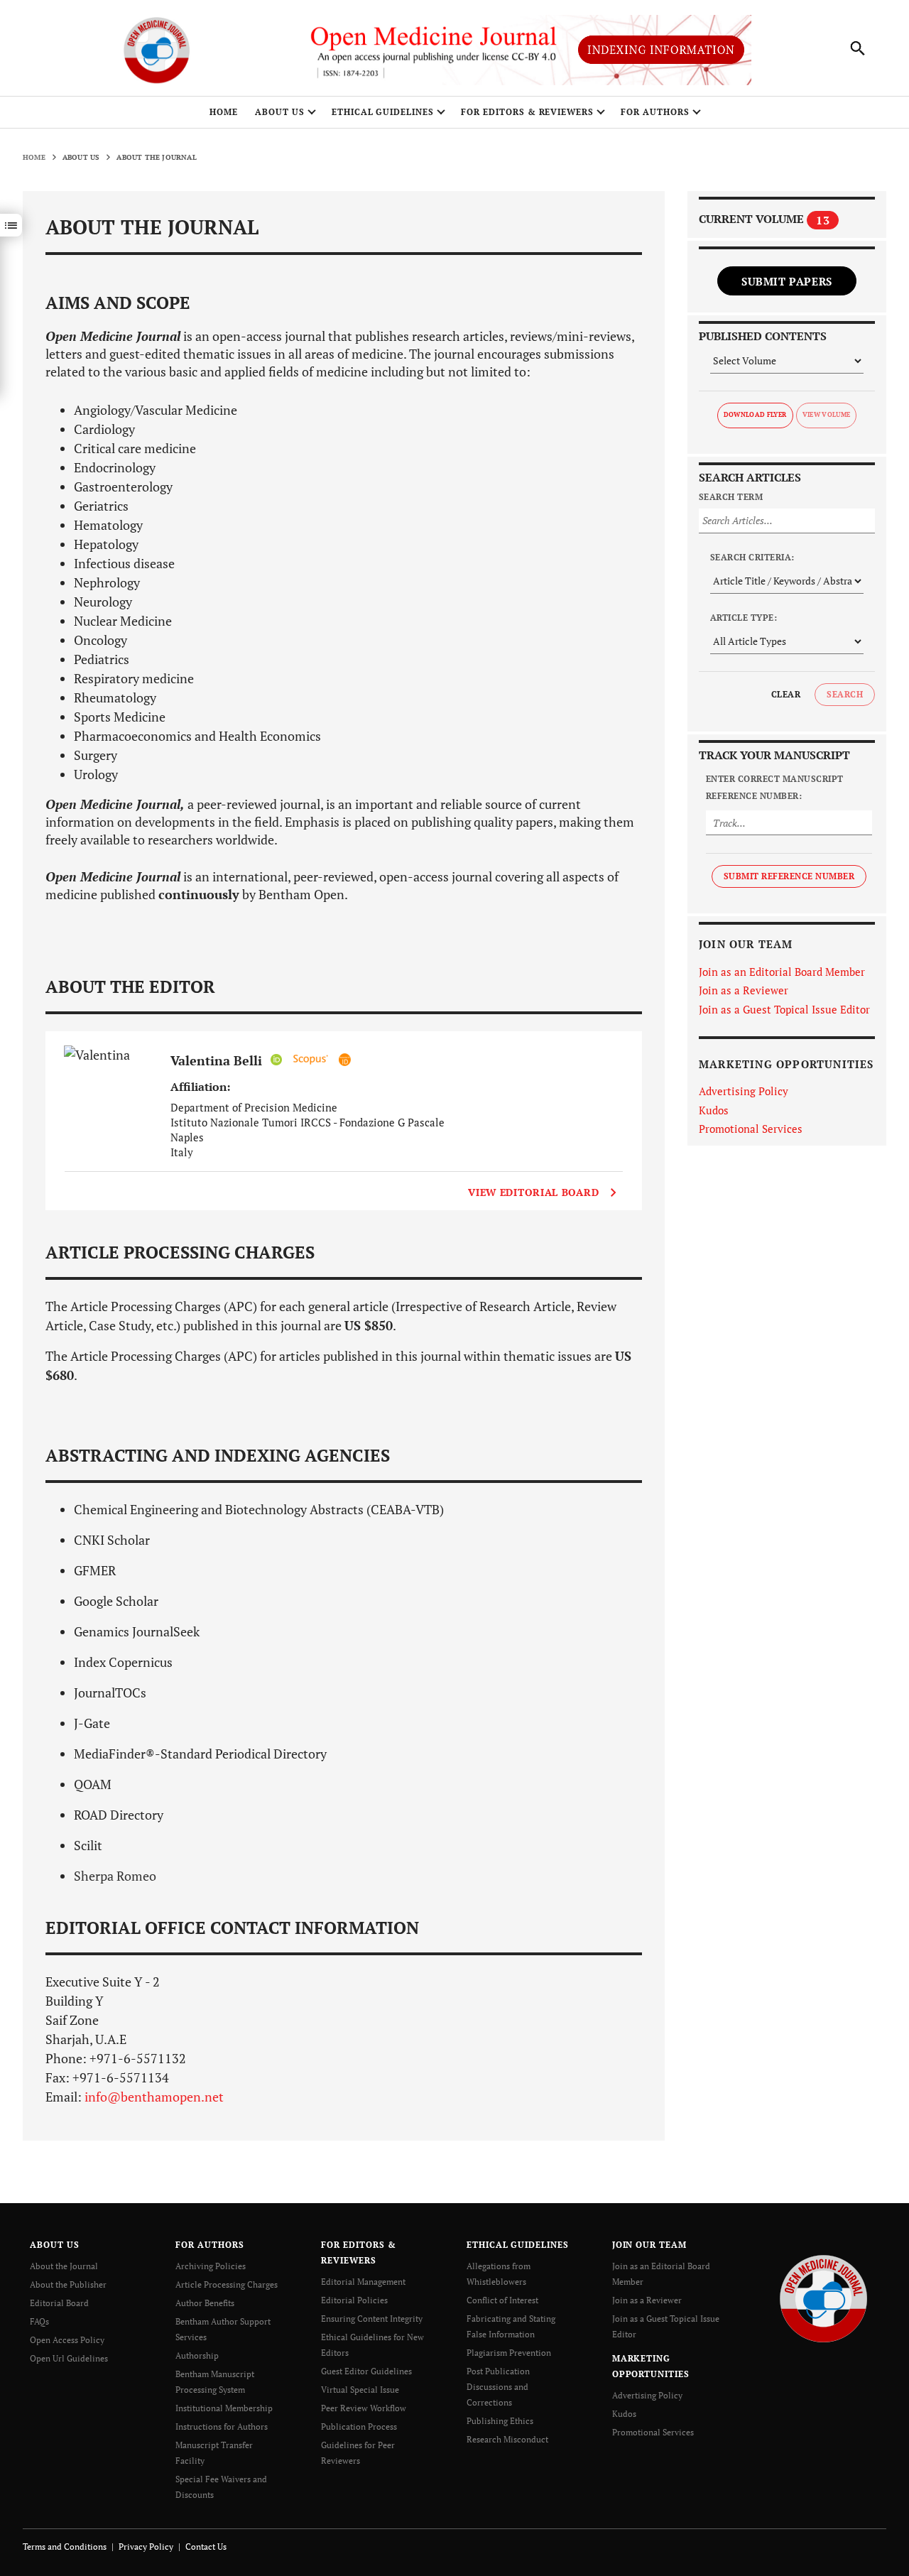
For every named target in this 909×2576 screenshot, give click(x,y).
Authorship (197, 2355)
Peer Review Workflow (364, 2408)
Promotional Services (751, 1129)
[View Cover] (111, 1092)
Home (224, 112)
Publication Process (359, 2426)
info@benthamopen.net (154, 2097)
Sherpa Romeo (115, 1876)
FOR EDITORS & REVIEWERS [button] (527, 112)
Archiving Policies (211, 2266)
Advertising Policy (744, 1091)
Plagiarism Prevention (509, 2353)
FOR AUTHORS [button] (655, 112)
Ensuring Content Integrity (372, 2319)
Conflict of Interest (502, 2300)
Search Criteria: (752, 557)
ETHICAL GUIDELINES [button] (383, 112)
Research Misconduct (507, 2439)
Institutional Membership (224, 2408)
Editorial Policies (354, 2300)
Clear (786, 694)
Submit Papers (787, 281)
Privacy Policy (146, 2547)
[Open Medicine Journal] (823, 2298)
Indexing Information (661, 50)
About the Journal (64, 2266)
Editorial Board (59, 2303)
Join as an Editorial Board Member (782, 972)
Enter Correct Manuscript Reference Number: (775, 787)
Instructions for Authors (222, 2426)
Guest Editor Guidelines (366, 2371)
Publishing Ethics (500, 2421)
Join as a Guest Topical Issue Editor (784, 1009)
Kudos (714, 1110)
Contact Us (206, 2547)
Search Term (731, 497)
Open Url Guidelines (69, 2358)
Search (845, 694)
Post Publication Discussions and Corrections (498, 2387)
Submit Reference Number (789, 876)
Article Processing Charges (227, 2284)
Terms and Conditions (65, 2547)
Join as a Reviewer (744, 990)
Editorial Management (363, 2282)
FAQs (39, 2321)
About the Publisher (68, 2284)
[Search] (858, 48)
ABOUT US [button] (280, 112)
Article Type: (744, 618)
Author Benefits (205, 2303)
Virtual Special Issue (360, 2390)
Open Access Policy (67, 2340)
